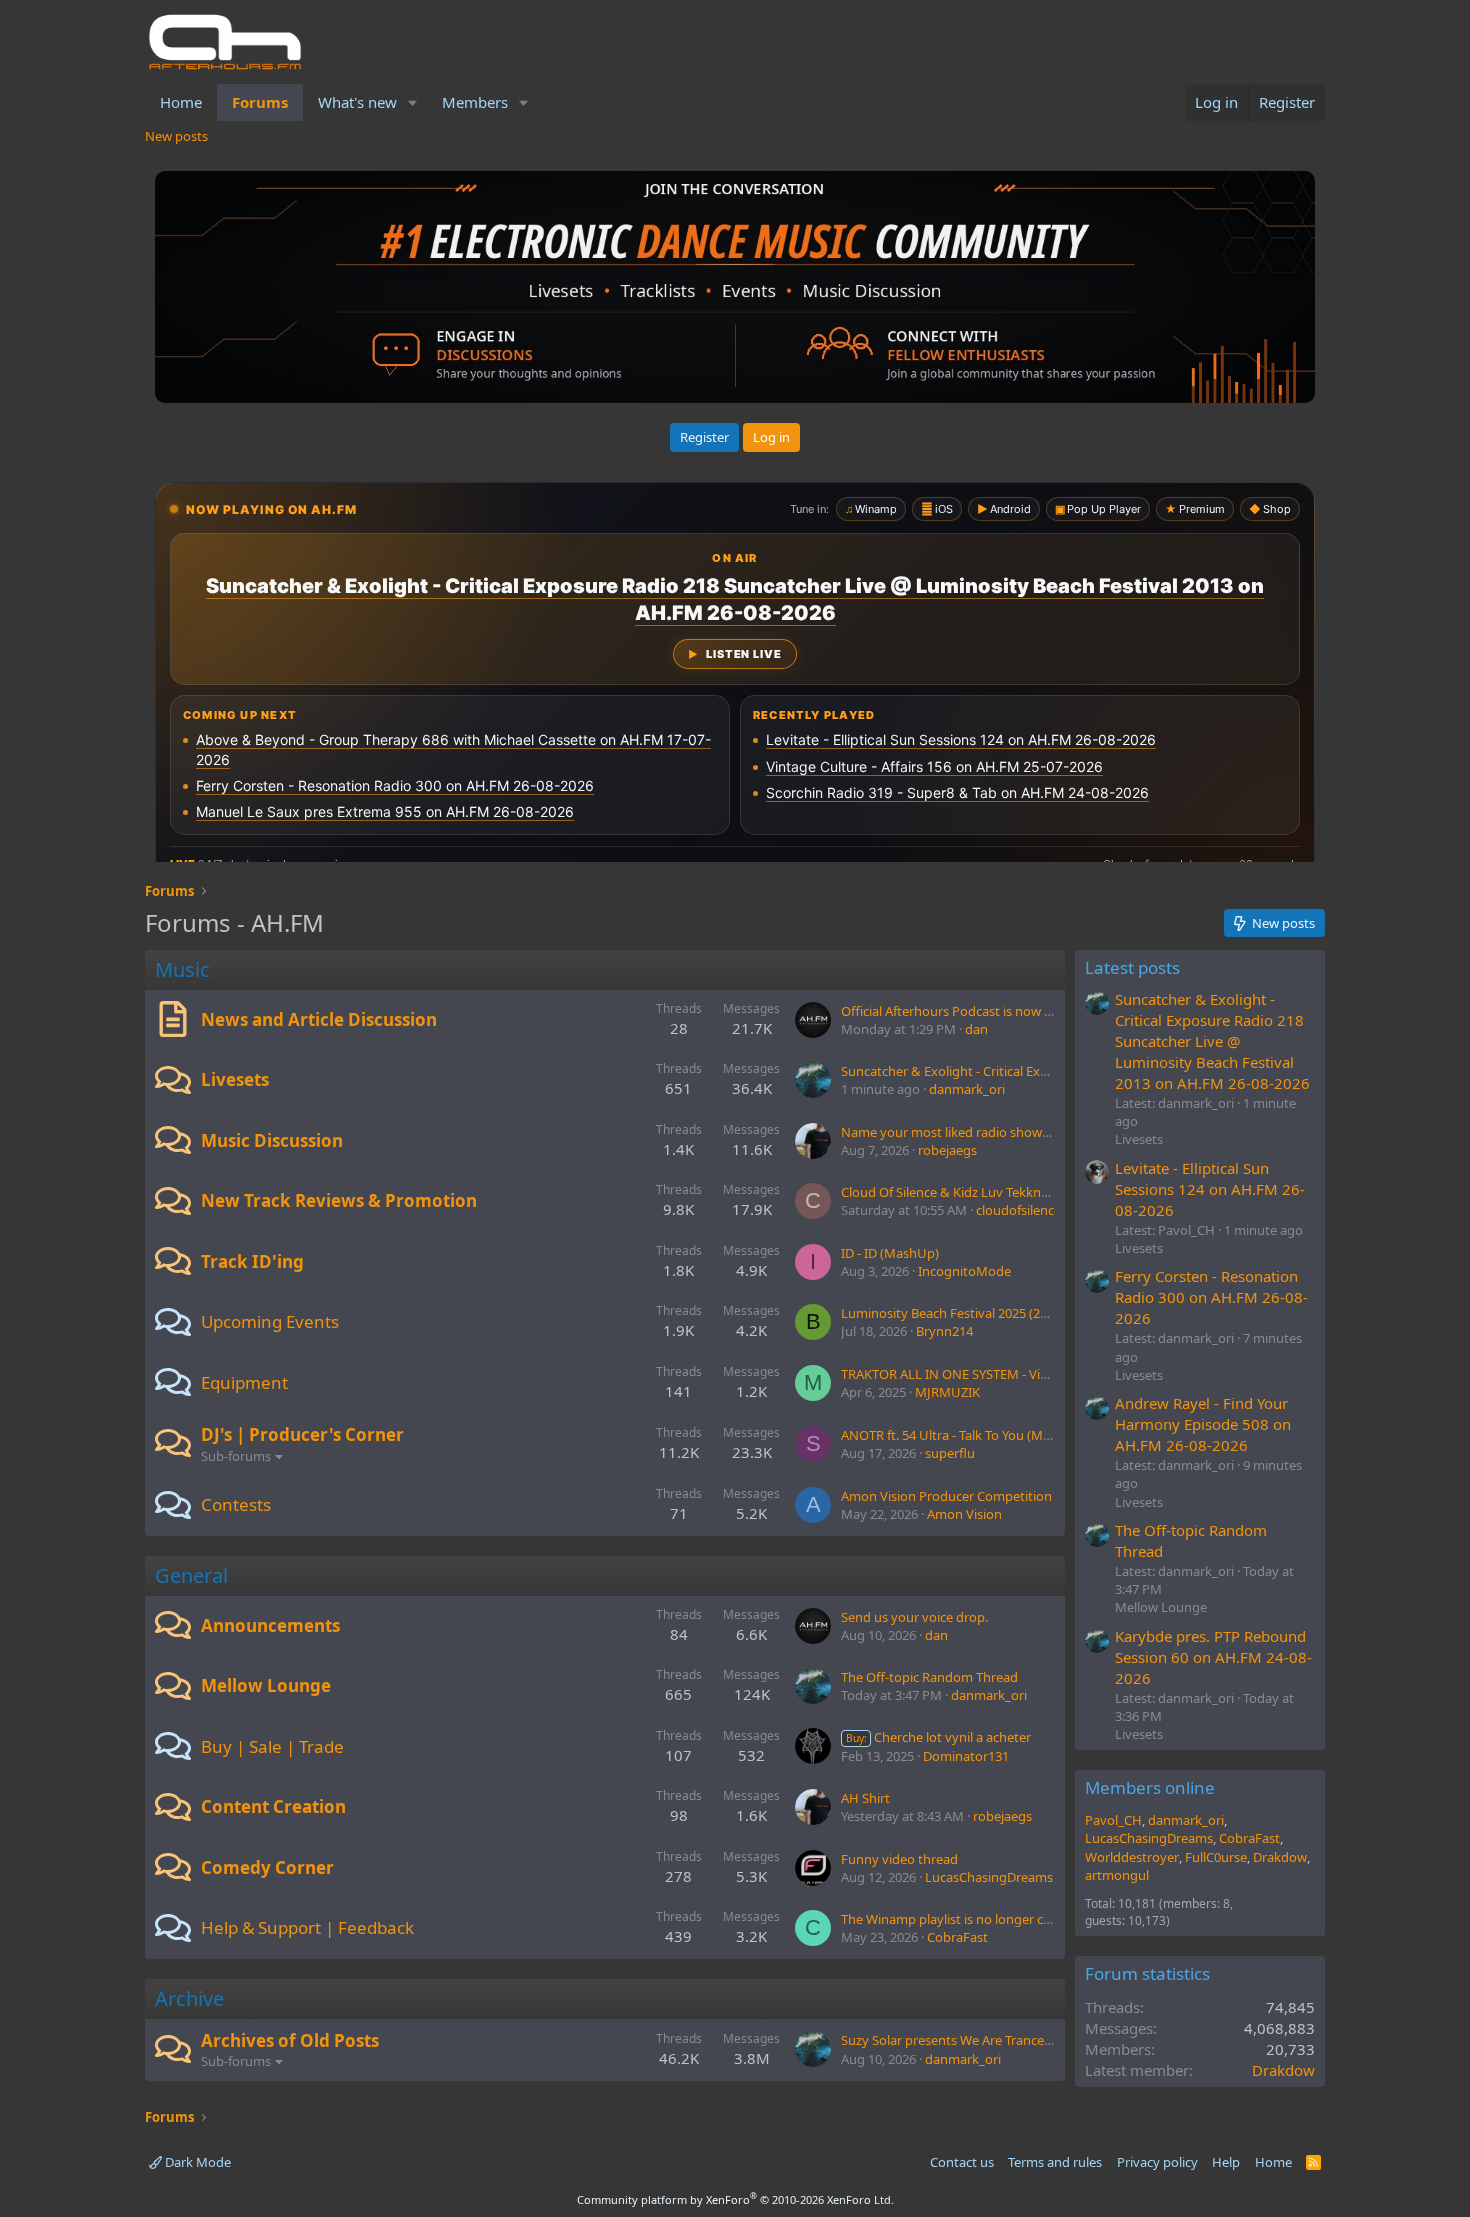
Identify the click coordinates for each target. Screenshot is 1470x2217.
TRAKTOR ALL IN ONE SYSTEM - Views (952, 1374)
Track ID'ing (252, 1261)
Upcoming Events (270, 1321)
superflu (950, 1453)
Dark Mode (196, 2162)
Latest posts (1132, 967)
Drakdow (1280, 1857)
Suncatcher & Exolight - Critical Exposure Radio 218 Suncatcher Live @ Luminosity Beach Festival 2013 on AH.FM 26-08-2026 (1212, 1041)
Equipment (244, 1382)
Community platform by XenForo (735, 2199)
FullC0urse (1216, 1857)
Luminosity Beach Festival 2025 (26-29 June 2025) (985, 1313)
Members (475, 102)
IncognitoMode (964, 1271)
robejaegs (947, 1150)
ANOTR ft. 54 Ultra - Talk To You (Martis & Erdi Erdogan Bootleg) (1028, 1435)
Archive (189, 1998)
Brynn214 (944, 1331)
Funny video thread (899, 1859)
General (191, 1575)
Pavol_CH (1113, 1820)
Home (181, 102)
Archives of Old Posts (290, 2040)
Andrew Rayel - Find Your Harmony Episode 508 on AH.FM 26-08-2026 (1203, 1424)
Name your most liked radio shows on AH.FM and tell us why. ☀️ (1032, 1132)
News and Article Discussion (319, 1019)
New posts (176, 136)
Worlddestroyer (1132, 1857)
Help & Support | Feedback (307, 1927)
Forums (260, 102)
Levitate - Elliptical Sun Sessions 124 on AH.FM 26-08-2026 (1210, 1189)
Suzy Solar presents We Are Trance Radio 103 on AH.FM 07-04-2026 (1037, 2040)
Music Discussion (272, 1140)
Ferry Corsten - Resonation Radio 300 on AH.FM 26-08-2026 (1211, 1297)
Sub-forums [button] (236, 1456)
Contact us (962, 2162)
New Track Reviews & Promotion (339, 1200)
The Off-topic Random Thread (929, 1677)
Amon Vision (964, 1514)
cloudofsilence (1018, 1210)
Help (1226, 2162)
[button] (413, 102)
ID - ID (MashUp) (890, 1253)
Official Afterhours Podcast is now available (968, 1011)
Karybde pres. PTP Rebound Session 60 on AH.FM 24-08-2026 (1213, 1657)
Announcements (270, 1625)
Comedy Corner (267, 1867)
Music (182, 969)
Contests (236, 1504)
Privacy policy (1157, 2162)
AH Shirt (865, 1798)
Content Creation (273, 1806)
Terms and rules (1055, 2162)
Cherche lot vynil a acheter (938, 1737)
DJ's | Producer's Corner (302, 1434)
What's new (357, 102)
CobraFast (957, 1937)
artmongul (1117, 1875)
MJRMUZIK (947, 1392)
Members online (1150, 1787)
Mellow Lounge (266, 1685)
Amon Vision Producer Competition (946, 1496)
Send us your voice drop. (914, 1617)
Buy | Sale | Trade (272, 1746)
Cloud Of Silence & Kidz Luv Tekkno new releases (984, 1192)
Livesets (235, 1079)
